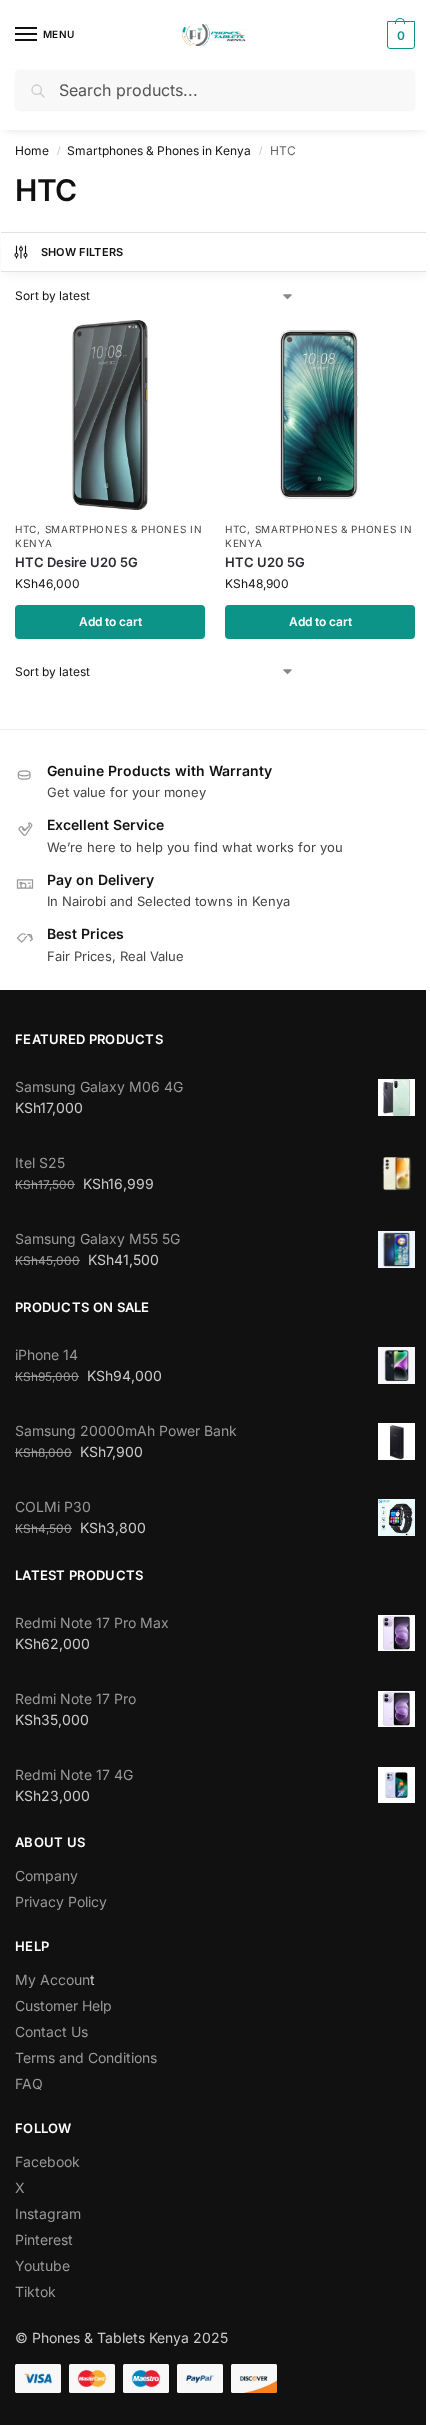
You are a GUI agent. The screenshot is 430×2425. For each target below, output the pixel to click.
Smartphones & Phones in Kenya (159, 150)
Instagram (48, 2213)
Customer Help (63, 2005)
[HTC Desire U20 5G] (110, 415)
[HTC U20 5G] (320, 415)
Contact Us (51, 2031)
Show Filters (82, 252)
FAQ (29, 2083)
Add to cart (110, 621)
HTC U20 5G (265, 562)
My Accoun (52, 1979)
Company (46, 1875)
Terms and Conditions (86, 2057)
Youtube (42, 2265)
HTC (26, 529)
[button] (398, 35)
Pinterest (44, 2239)
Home (32, 150)
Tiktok (35, 2291)
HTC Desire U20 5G (76, 562)
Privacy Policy (61, 1901)
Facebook (47, 2161)
